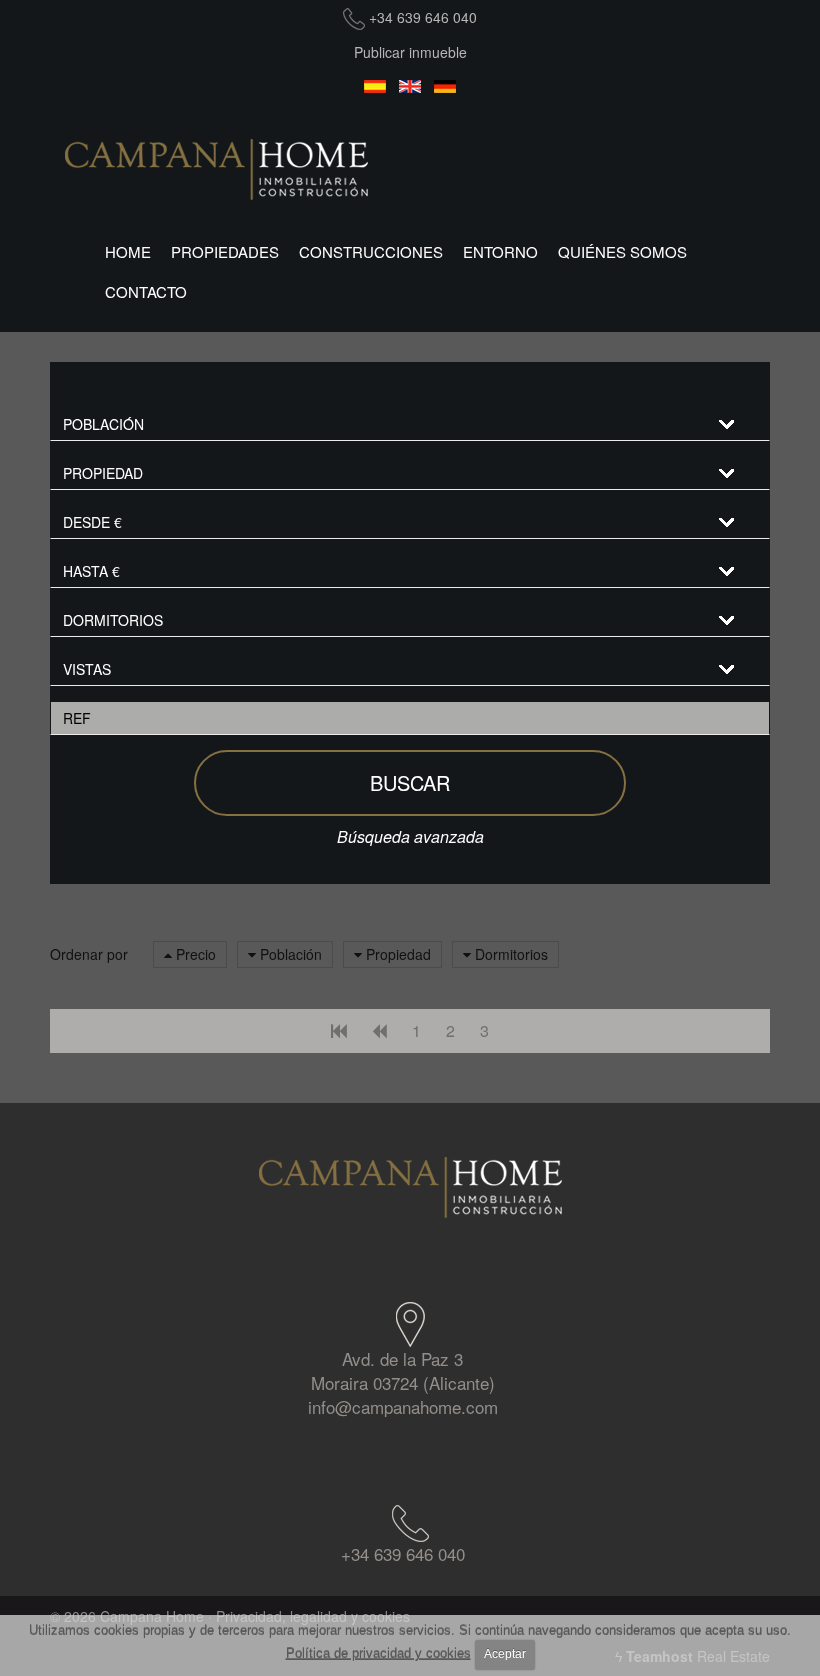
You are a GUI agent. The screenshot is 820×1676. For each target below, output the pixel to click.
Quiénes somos (622, 251)
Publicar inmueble (410, 52)
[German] (445, 87)
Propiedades (225, 251)
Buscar (410, 782)
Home (128, 251)
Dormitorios (509, 954)
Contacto (146, 291)
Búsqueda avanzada (410, 836)
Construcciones (371, 251)
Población (289, 954)
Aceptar (505, 1654)
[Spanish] (375, 87)
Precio (194, 954)
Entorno (500, 251)
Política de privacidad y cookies (378, 1653)
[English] (410, 87)
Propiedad (396, 954)
